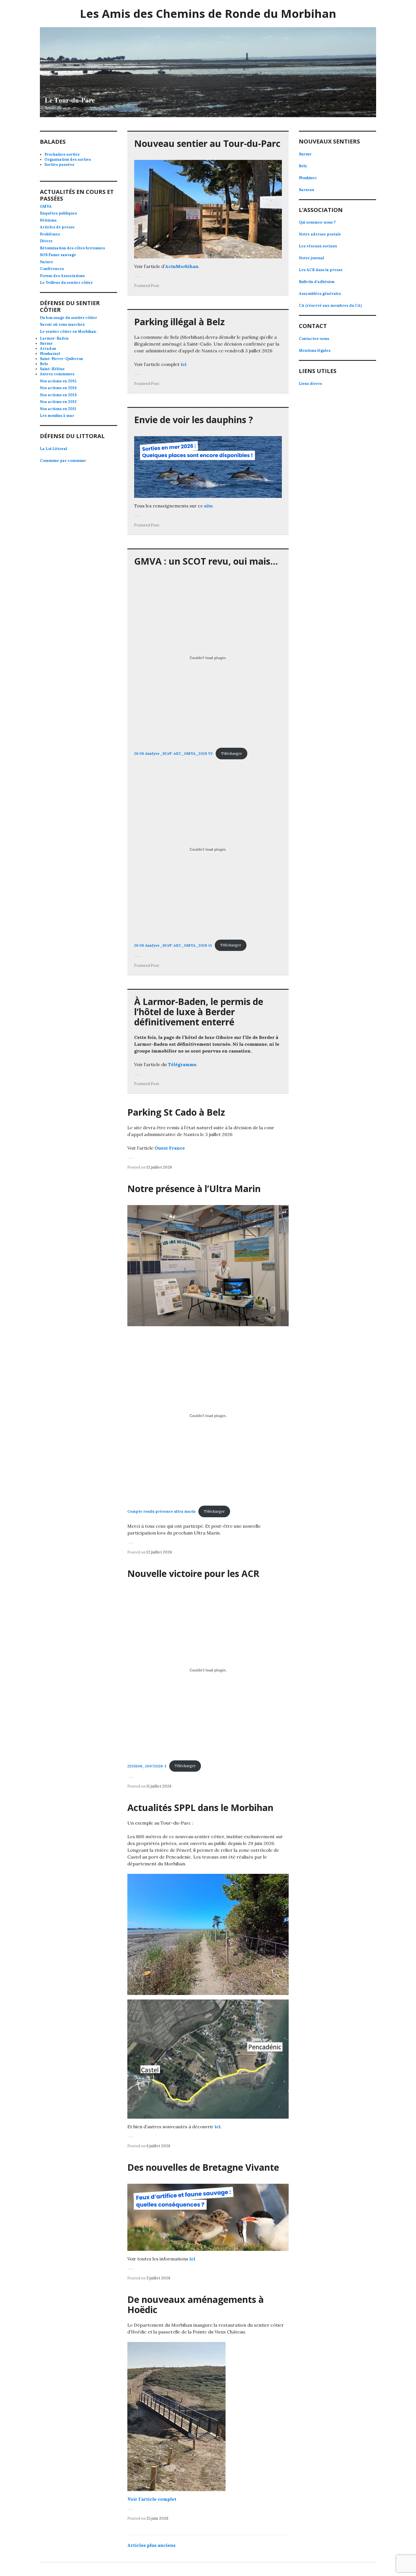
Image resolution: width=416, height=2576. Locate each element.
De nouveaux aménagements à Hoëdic (196, 2304)
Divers (46, 241)
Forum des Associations (62, 276)
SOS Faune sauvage (58, 255)
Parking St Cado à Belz (176, 1112)
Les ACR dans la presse (321, 270)
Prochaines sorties (62, 154)
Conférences (52, 269)
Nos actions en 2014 (58, 388)
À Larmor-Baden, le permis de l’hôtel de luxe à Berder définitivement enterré (199, 1012)
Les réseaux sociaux (318, 246)
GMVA (46, 206)
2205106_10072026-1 (147, 1766)
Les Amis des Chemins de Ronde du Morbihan (208, 13)
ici (184, 364)
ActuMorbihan (182, 266)
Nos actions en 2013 (58, 395)
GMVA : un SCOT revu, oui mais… (206, 561)
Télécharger (231, 754)
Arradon (48, 349)
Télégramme (182, 1064)
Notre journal (311, 258)
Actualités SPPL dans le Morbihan (200, 1807)
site (208, 506)
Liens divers (310, 384)
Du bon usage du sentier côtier (68, 318)
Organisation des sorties (68, 159)
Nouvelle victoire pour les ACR (193, 1573)
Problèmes (50, 234)
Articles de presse (57, 227)
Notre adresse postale (320, 234)
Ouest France (170, 1148)
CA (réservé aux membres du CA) (330, 306)
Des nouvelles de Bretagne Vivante (203, 2167)
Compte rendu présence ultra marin (161, 1511)
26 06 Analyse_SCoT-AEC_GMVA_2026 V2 (173, 754)
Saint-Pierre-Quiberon (61, 359)
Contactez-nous (314, 339)
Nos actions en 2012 (58, 402)
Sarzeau (306, 190)
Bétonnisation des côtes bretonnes (72, 248)
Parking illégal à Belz (179, 322)
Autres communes (57, 374)
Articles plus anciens (151, 2545)
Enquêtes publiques (58, 213)
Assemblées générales (320, 294)
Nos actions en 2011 (58, 409)
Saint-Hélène (52, 369)
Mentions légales (315, 351)
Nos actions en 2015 (58, 381)
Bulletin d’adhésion (317, 282)
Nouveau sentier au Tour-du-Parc (207, 143)
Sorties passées (59, 165)
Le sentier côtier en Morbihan (68, 332)
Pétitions (48, 220)
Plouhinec (308, 178)
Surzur (46, 343)
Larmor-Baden (54, 338)
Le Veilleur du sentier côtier (66, 283)
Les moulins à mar (57, 416)
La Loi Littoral (53, 449)
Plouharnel (50, 354)
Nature (47, 262)
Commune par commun (62, 461)
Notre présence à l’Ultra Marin (194, 1189)
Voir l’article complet (152, 2499)
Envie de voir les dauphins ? (194, 420)
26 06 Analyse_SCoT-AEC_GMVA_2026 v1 (173, 945)
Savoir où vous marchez (62, 324)
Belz (44, 364)
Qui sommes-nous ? (317, 222)
